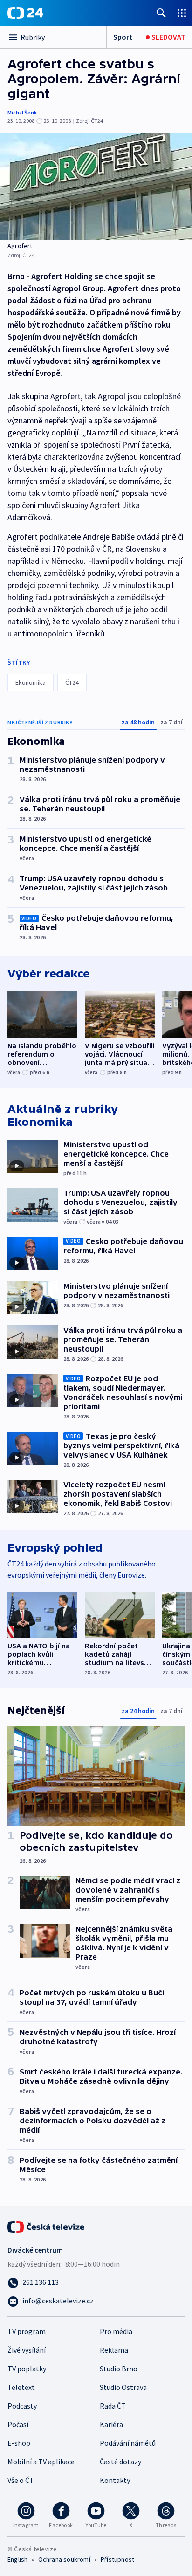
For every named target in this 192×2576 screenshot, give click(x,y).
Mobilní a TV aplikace (41, 2462)
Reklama (114, 2350)
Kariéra (111, 2424)
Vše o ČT (21, 2480)
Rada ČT (113, 2406)
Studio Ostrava (123, 2387)
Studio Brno (119, 2369)
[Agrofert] (96, 186)
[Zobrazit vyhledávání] (161, 13)
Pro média (116, 2331)
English (17, 2559)
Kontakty (115, 2480)
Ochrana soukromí (64, 2559)
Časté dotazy (120, 2462)
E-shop (19, 2443)
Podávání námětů (128, 2443)
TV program (27, 2331)
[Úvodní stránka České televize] (47, 2226)
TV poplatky (27, 2369)
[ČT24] (25, 13)
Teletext (21, 2387)
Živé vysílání (27, 2350)
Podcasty (22, 2406)
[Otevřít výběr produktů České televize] (182, 13)
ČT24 (72, 682)
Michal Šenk (22, 112)
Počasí (18, 2424)
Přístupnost (117, 2559)
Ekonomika (31, 682)
